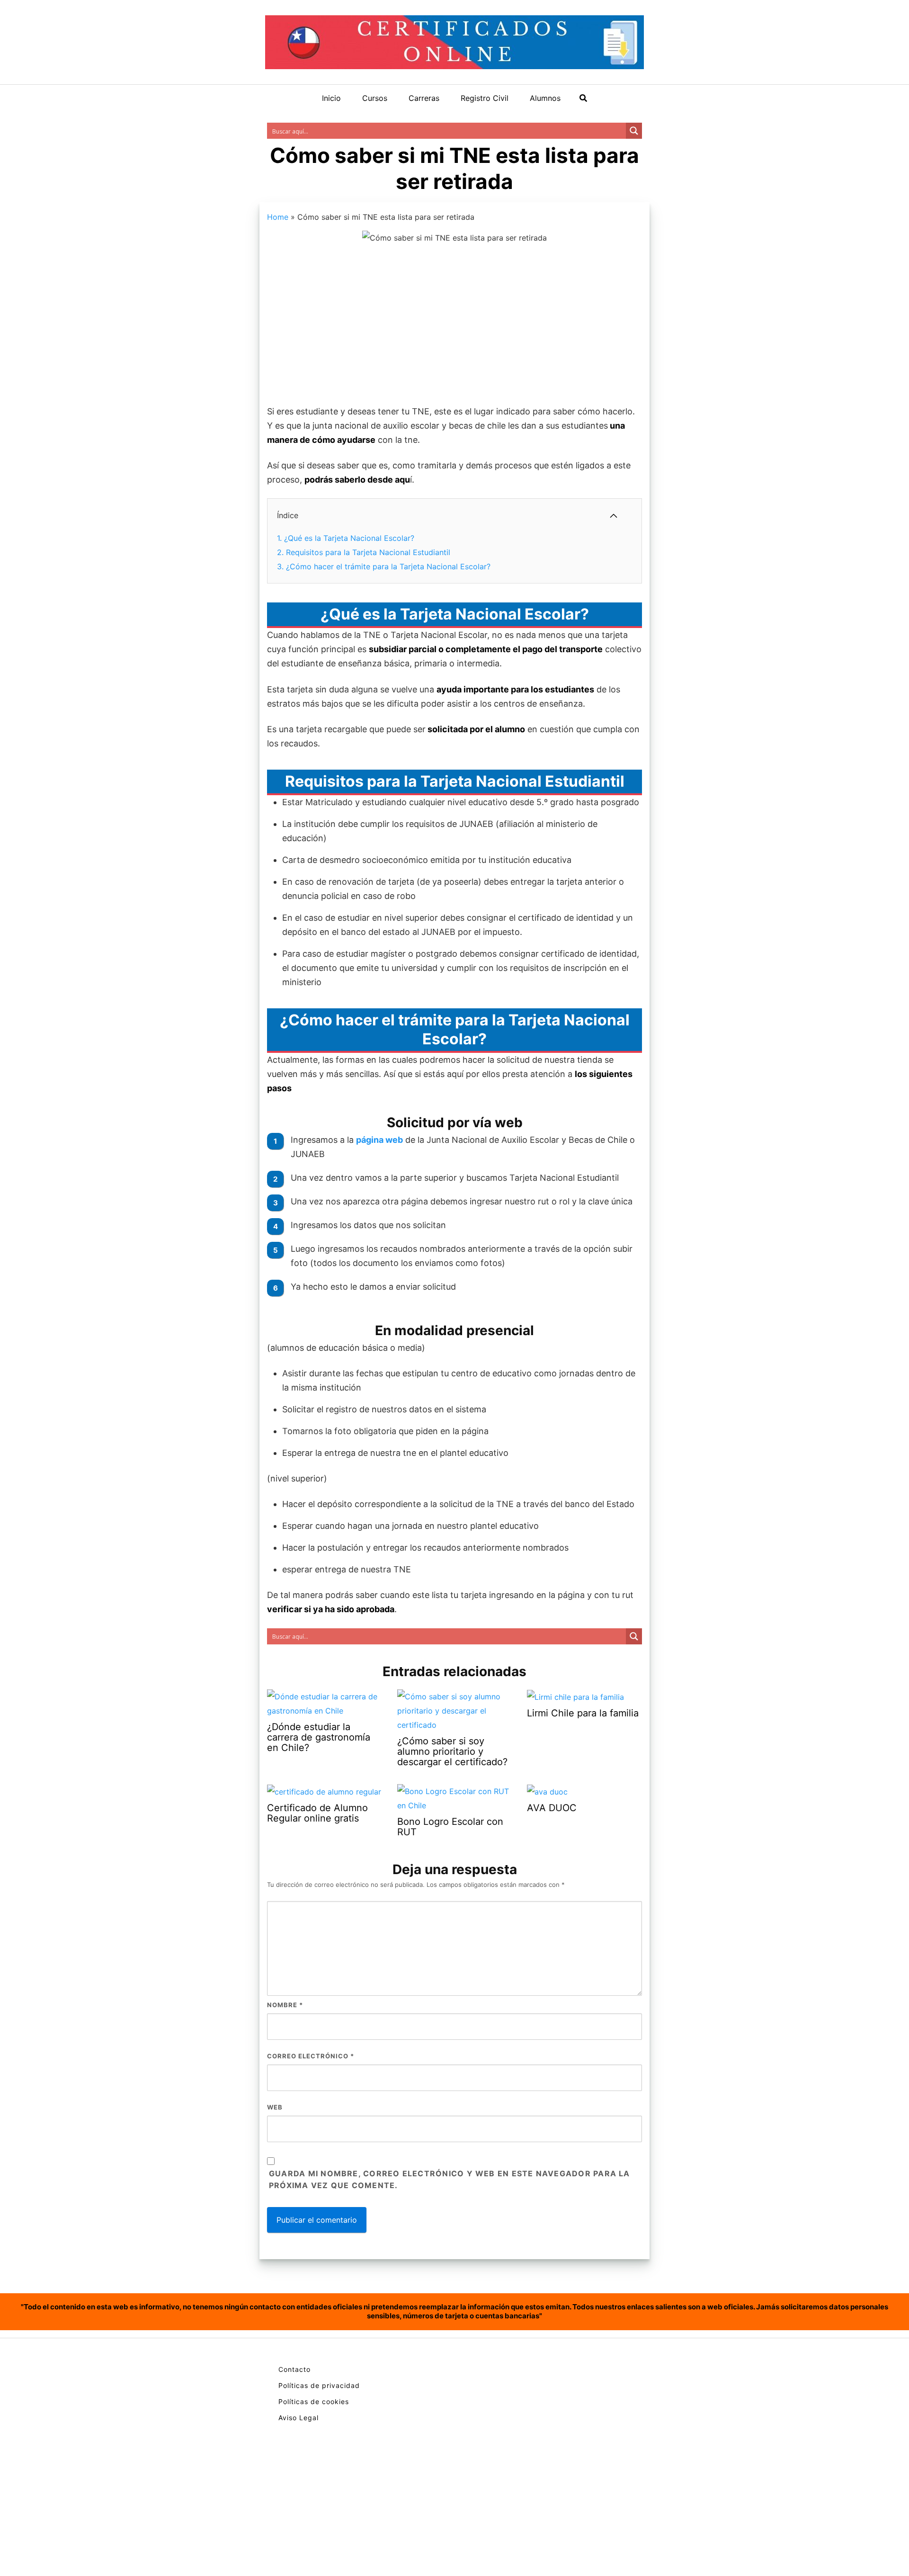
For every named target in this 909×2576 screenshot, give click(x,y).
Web (275, 2107)
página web (379, 1140)
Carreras (424, 98)
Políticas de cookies (314, 2401)
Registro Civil (485, 98)
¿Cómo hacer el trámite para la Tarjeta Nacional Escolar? (384, 566)
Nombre (285, 2005)
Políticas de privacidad (319, 2385)
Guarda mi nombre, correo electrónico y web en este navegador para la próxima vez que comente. (450, 2180)
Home (278, 217)
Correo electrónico (311, 2056)
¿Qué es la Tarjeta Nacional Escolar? (346, 538)
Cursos (375, 98)
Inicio (331, 98)
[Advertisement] (454, 326)
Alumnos (545, 98)
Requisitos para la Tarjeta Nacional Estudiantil (364, 552)
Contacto (294, 2369)
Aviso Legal (299, 2418)
